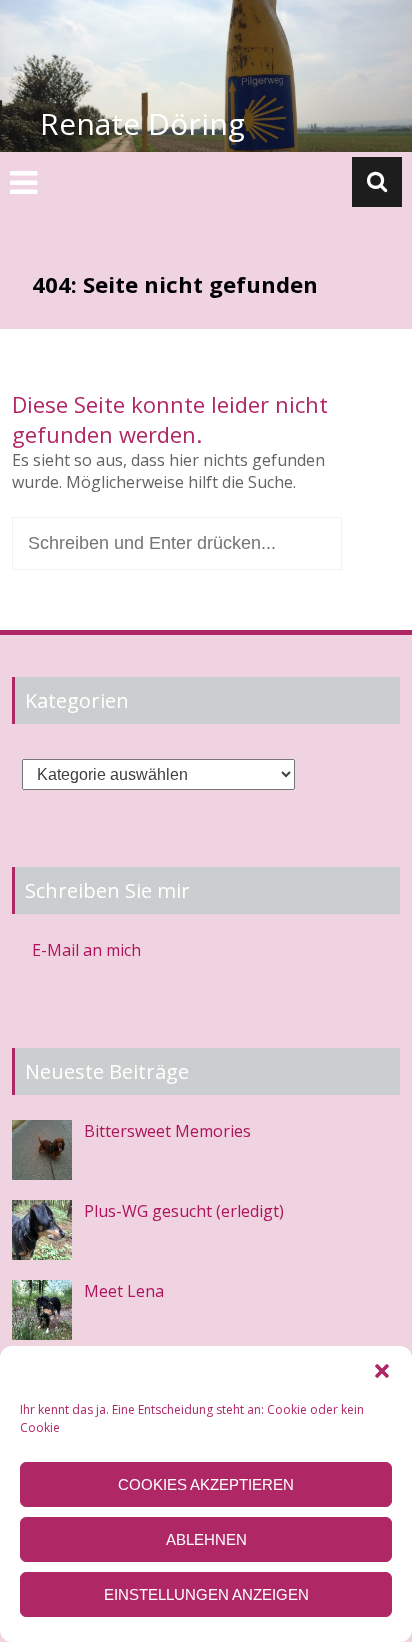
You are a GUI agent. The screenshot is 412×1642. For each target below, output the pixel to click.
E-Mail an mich (86, 950)
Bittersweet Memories (167, 1131)
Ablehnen (206, 1539)
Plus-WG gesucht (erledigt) (184, 1211)
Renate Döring (142, 123)
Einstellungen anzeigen (206, 1594)
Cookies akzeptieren (206, 1484)
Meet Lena (124, 1291)
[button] (382, 1371)
